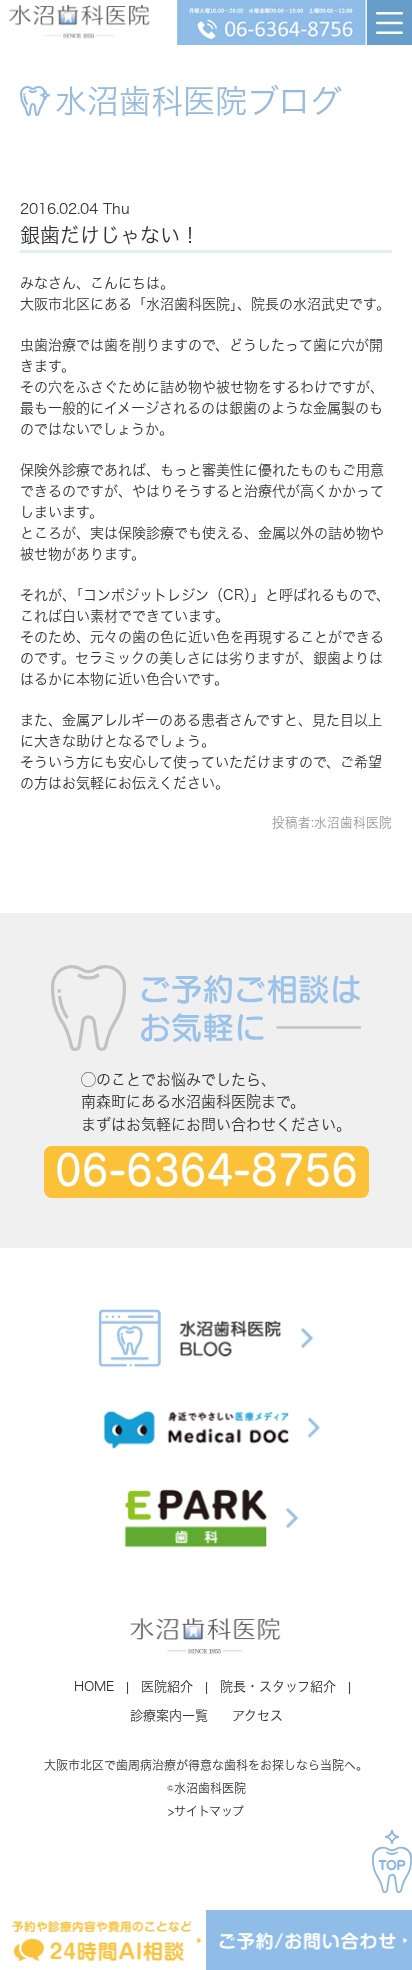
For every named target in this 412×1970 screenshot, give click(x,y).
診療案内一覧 (169, 1715)
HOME (94, 1686)
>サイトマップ (206, 1811)
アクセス (257, 1715)
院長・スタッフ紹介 (278, 1686)
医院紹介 (167, 1686)
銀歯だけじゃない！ (110, 235)
